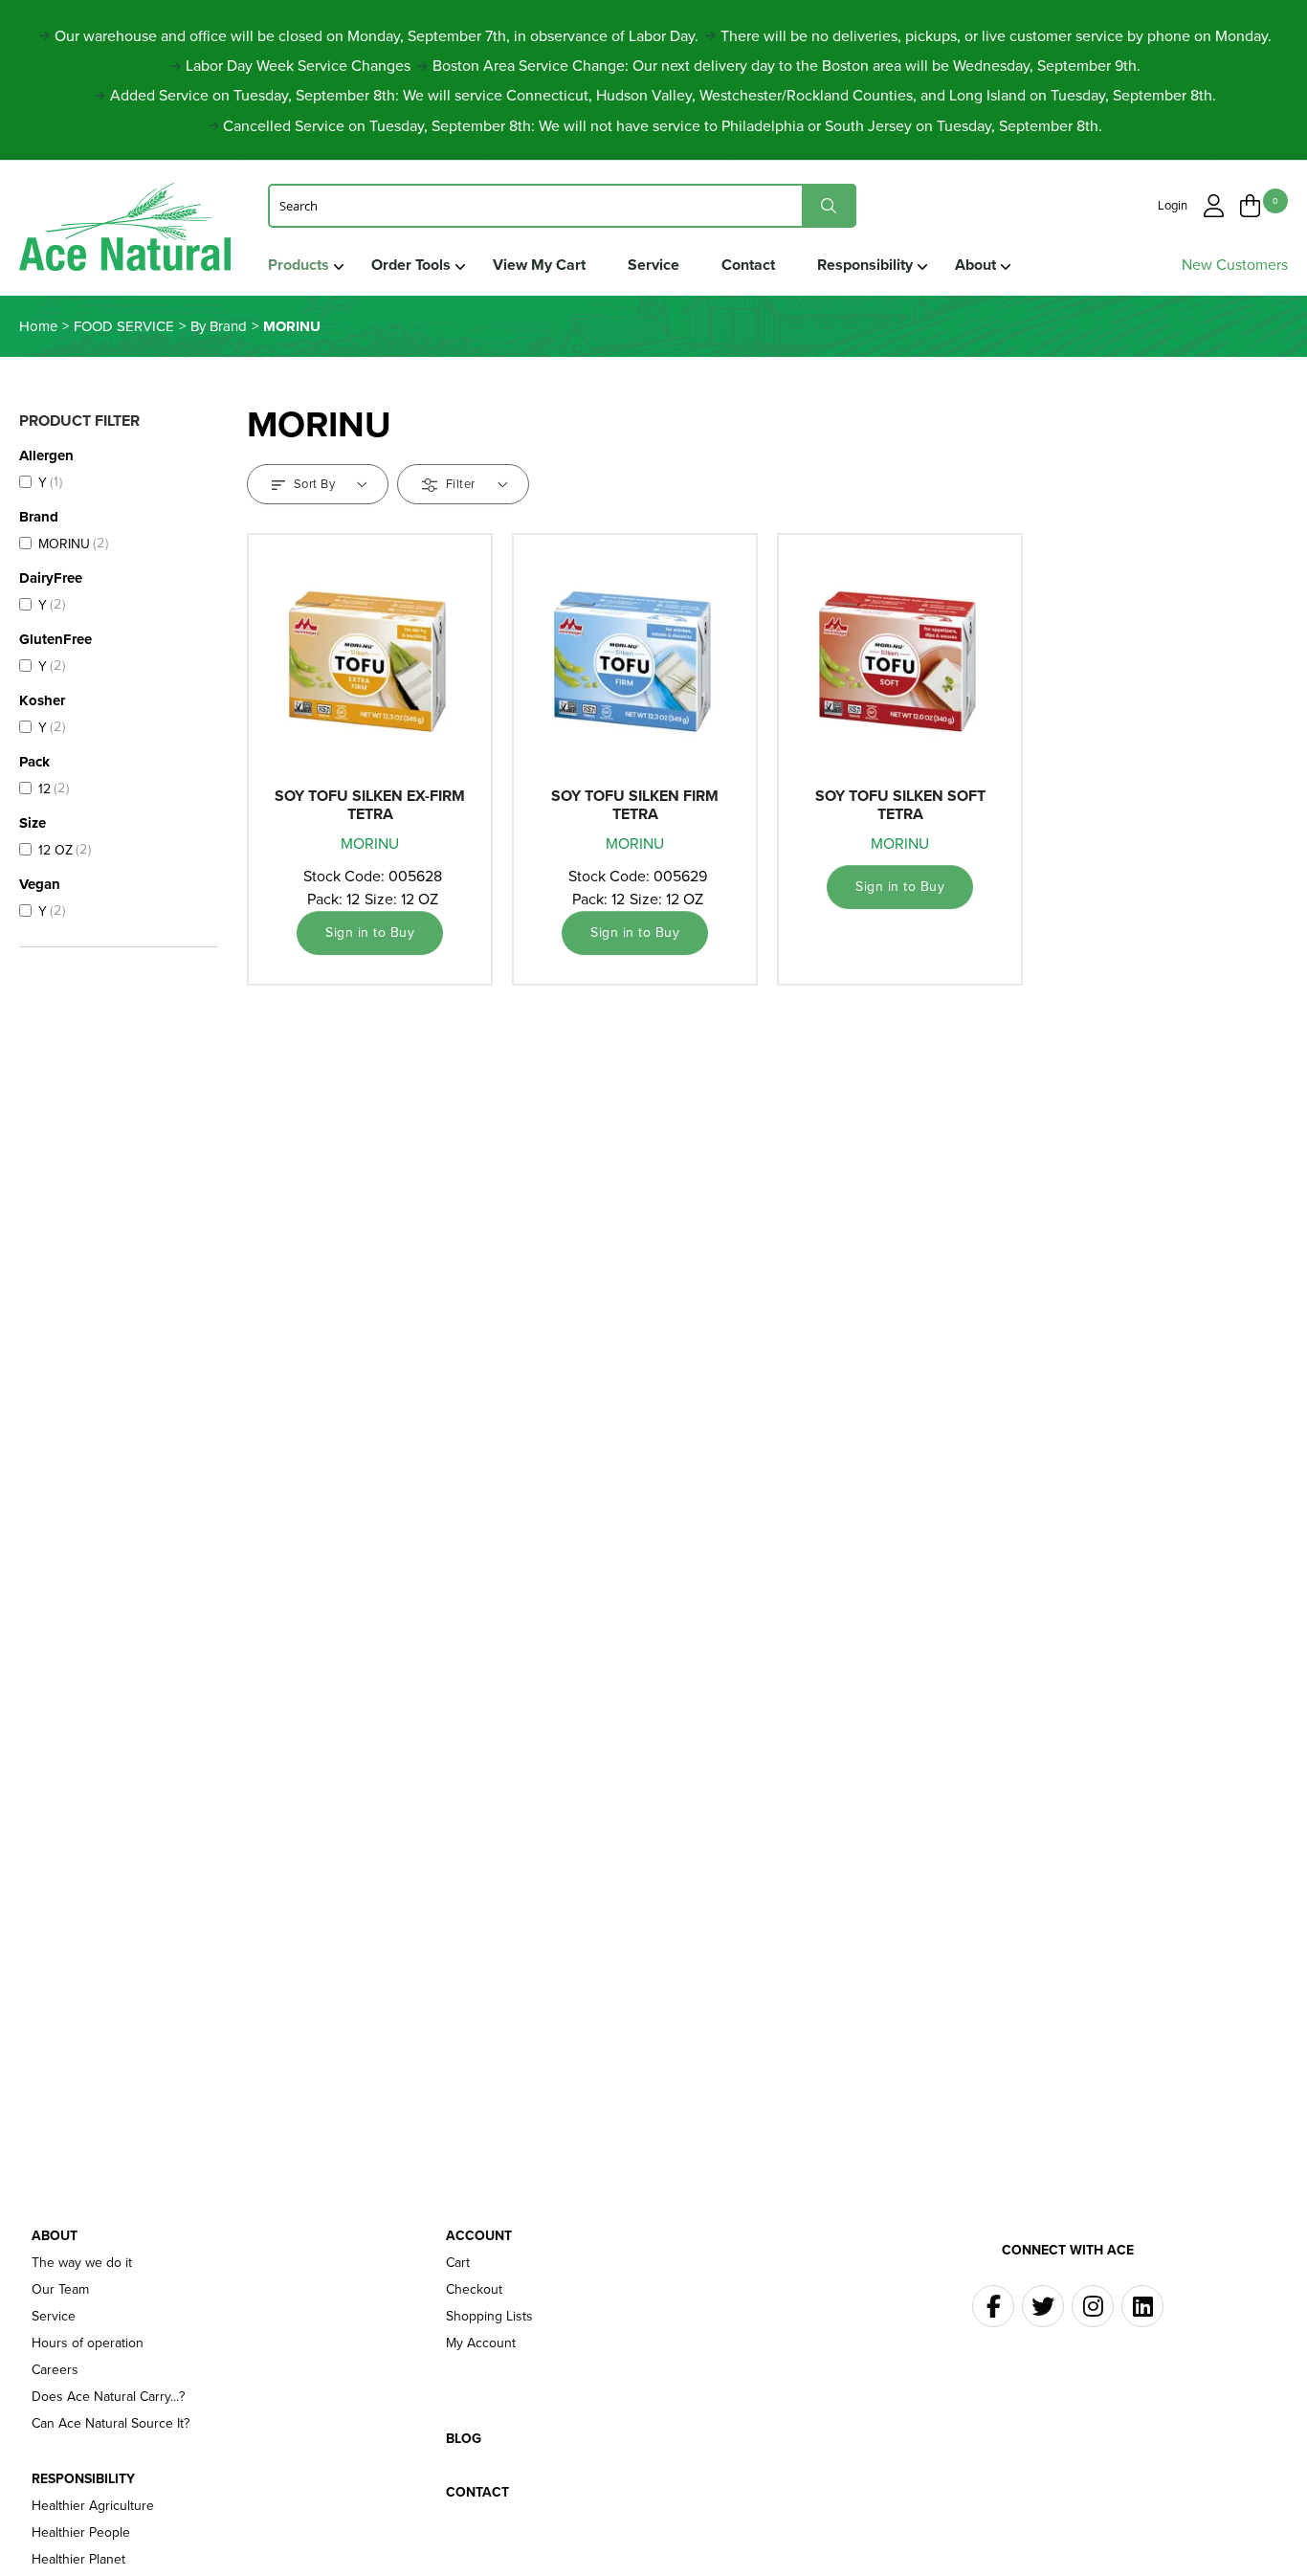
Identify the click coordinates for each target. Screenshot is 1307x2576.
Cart (458, 2263)
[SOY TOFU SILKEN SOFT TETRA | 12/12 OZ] (900, 661)
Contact (748, 265)
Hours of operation (88, 2343)
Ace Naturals (125, 231)
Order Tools (411, 265)
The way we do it (82, 2263)
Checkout (474, 2290)
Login (1173, 205)
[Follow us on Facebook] (993, 2306)
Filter (460, 484)
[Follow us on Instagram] (1093, 2306)
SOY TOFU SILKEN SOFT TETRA (900, 805)
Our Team (60, 2290)
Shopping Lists (489, 2317)
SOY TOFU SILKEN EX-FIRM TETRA (370, 805)
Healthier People (81, 2533)
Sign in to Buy (370, 933)
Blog (464, 2439)
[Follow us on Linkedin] (1142, 2306)
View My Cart (539, 265)
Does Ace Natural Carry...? (108, 2397)
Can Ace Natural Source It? (111, 2424)
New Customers (1235, 265)
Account (479, 2236)
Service (653, 265)
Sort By (314, 484)
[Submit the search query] (829, 205)
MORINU (370, 844)
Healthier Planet (78, 2560)
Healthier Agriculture (93, 2506)
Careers (55, 2370)
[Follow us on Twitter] (1043, 2306)
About (975, 265)
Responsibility (865, 265)
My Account (481, 2343)
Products (299, 265)
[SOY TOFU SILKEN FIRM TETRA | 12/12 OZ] (635, 661)
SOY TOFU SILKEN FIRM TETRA (635, 805)
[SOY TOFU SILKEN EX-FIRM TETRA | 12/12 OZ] (370, 661)
